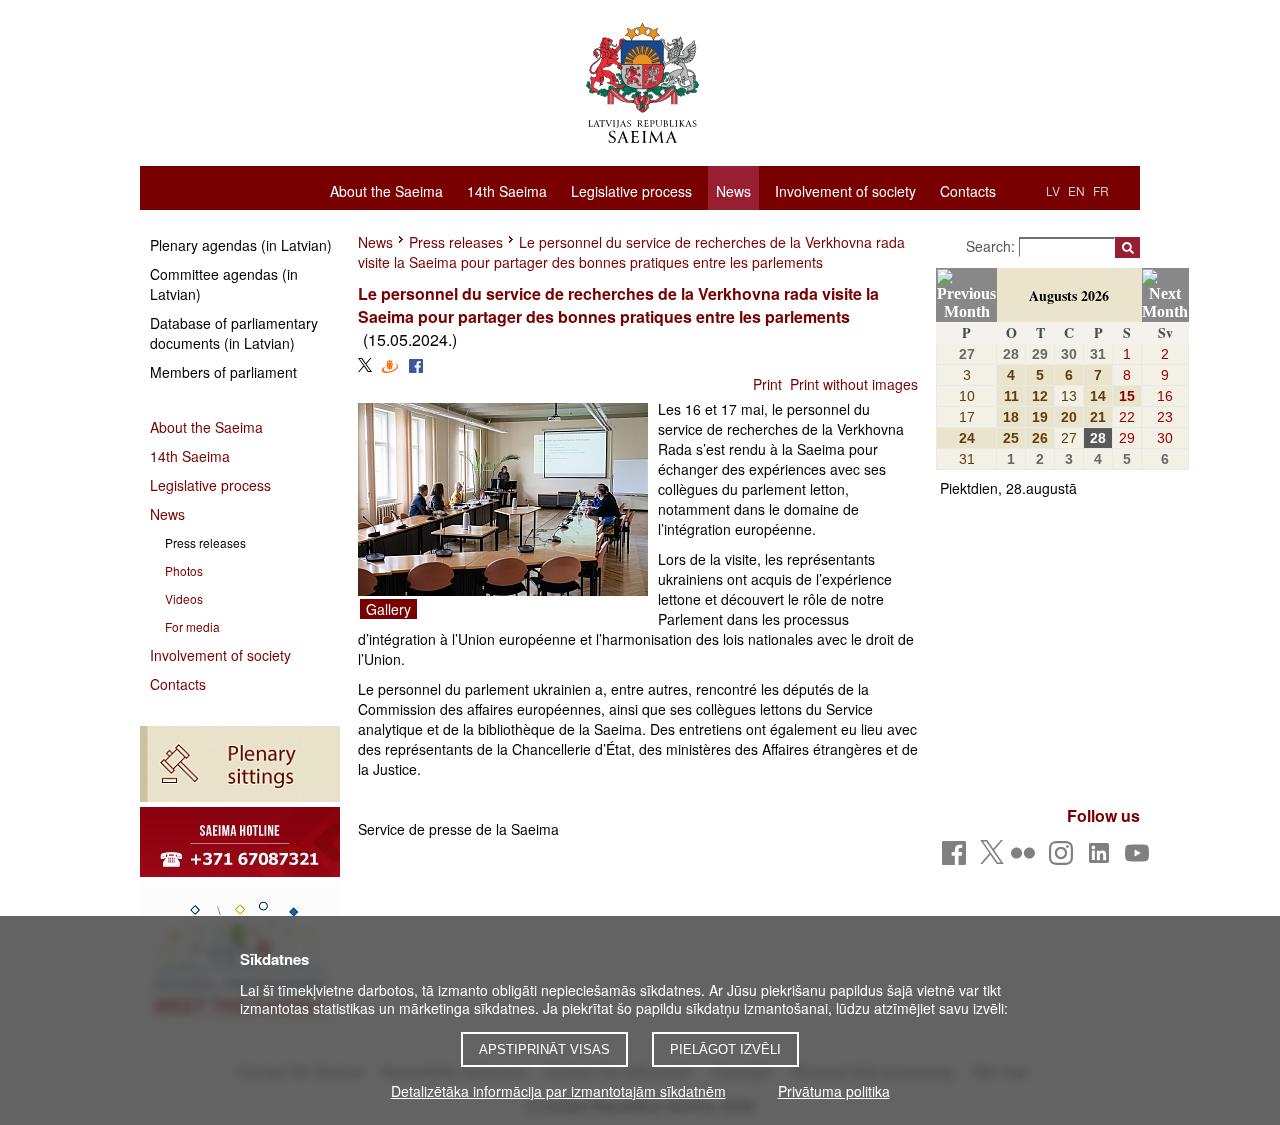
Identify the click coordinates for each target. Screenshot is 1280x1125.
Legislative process (631, 190)
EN (1076, 190)
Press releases (456, 242)
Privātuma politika (834, 1091)
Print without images (854, 384)
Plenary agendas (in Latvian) (241, 245)
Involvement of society (845, 190)
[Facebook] (957, 858)
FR (1101, 190)
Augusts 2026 (1069, 295)
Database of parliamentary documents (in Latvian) (234, 333)
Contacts (968, 190)
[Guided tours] (240, 842)
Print (767, 384)
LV (1053, 190)
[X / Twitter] (992, 858)
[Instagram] (1064, 858)
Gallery (388, 609)
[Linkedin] (1102, 858)
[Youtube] (1140, 858)
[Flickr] (1026, 858)
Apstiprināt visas (544, 1049)
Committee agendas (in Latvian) (224, 284)
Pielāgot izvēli (725, 1049)
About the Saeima (386, 190)
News (733, 191)
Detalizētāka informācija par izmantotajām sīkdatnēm (558, 1091)
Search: (992, 246)
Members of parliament (223, 372)
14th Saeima (507, 190)
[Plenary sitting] (240, 764)
